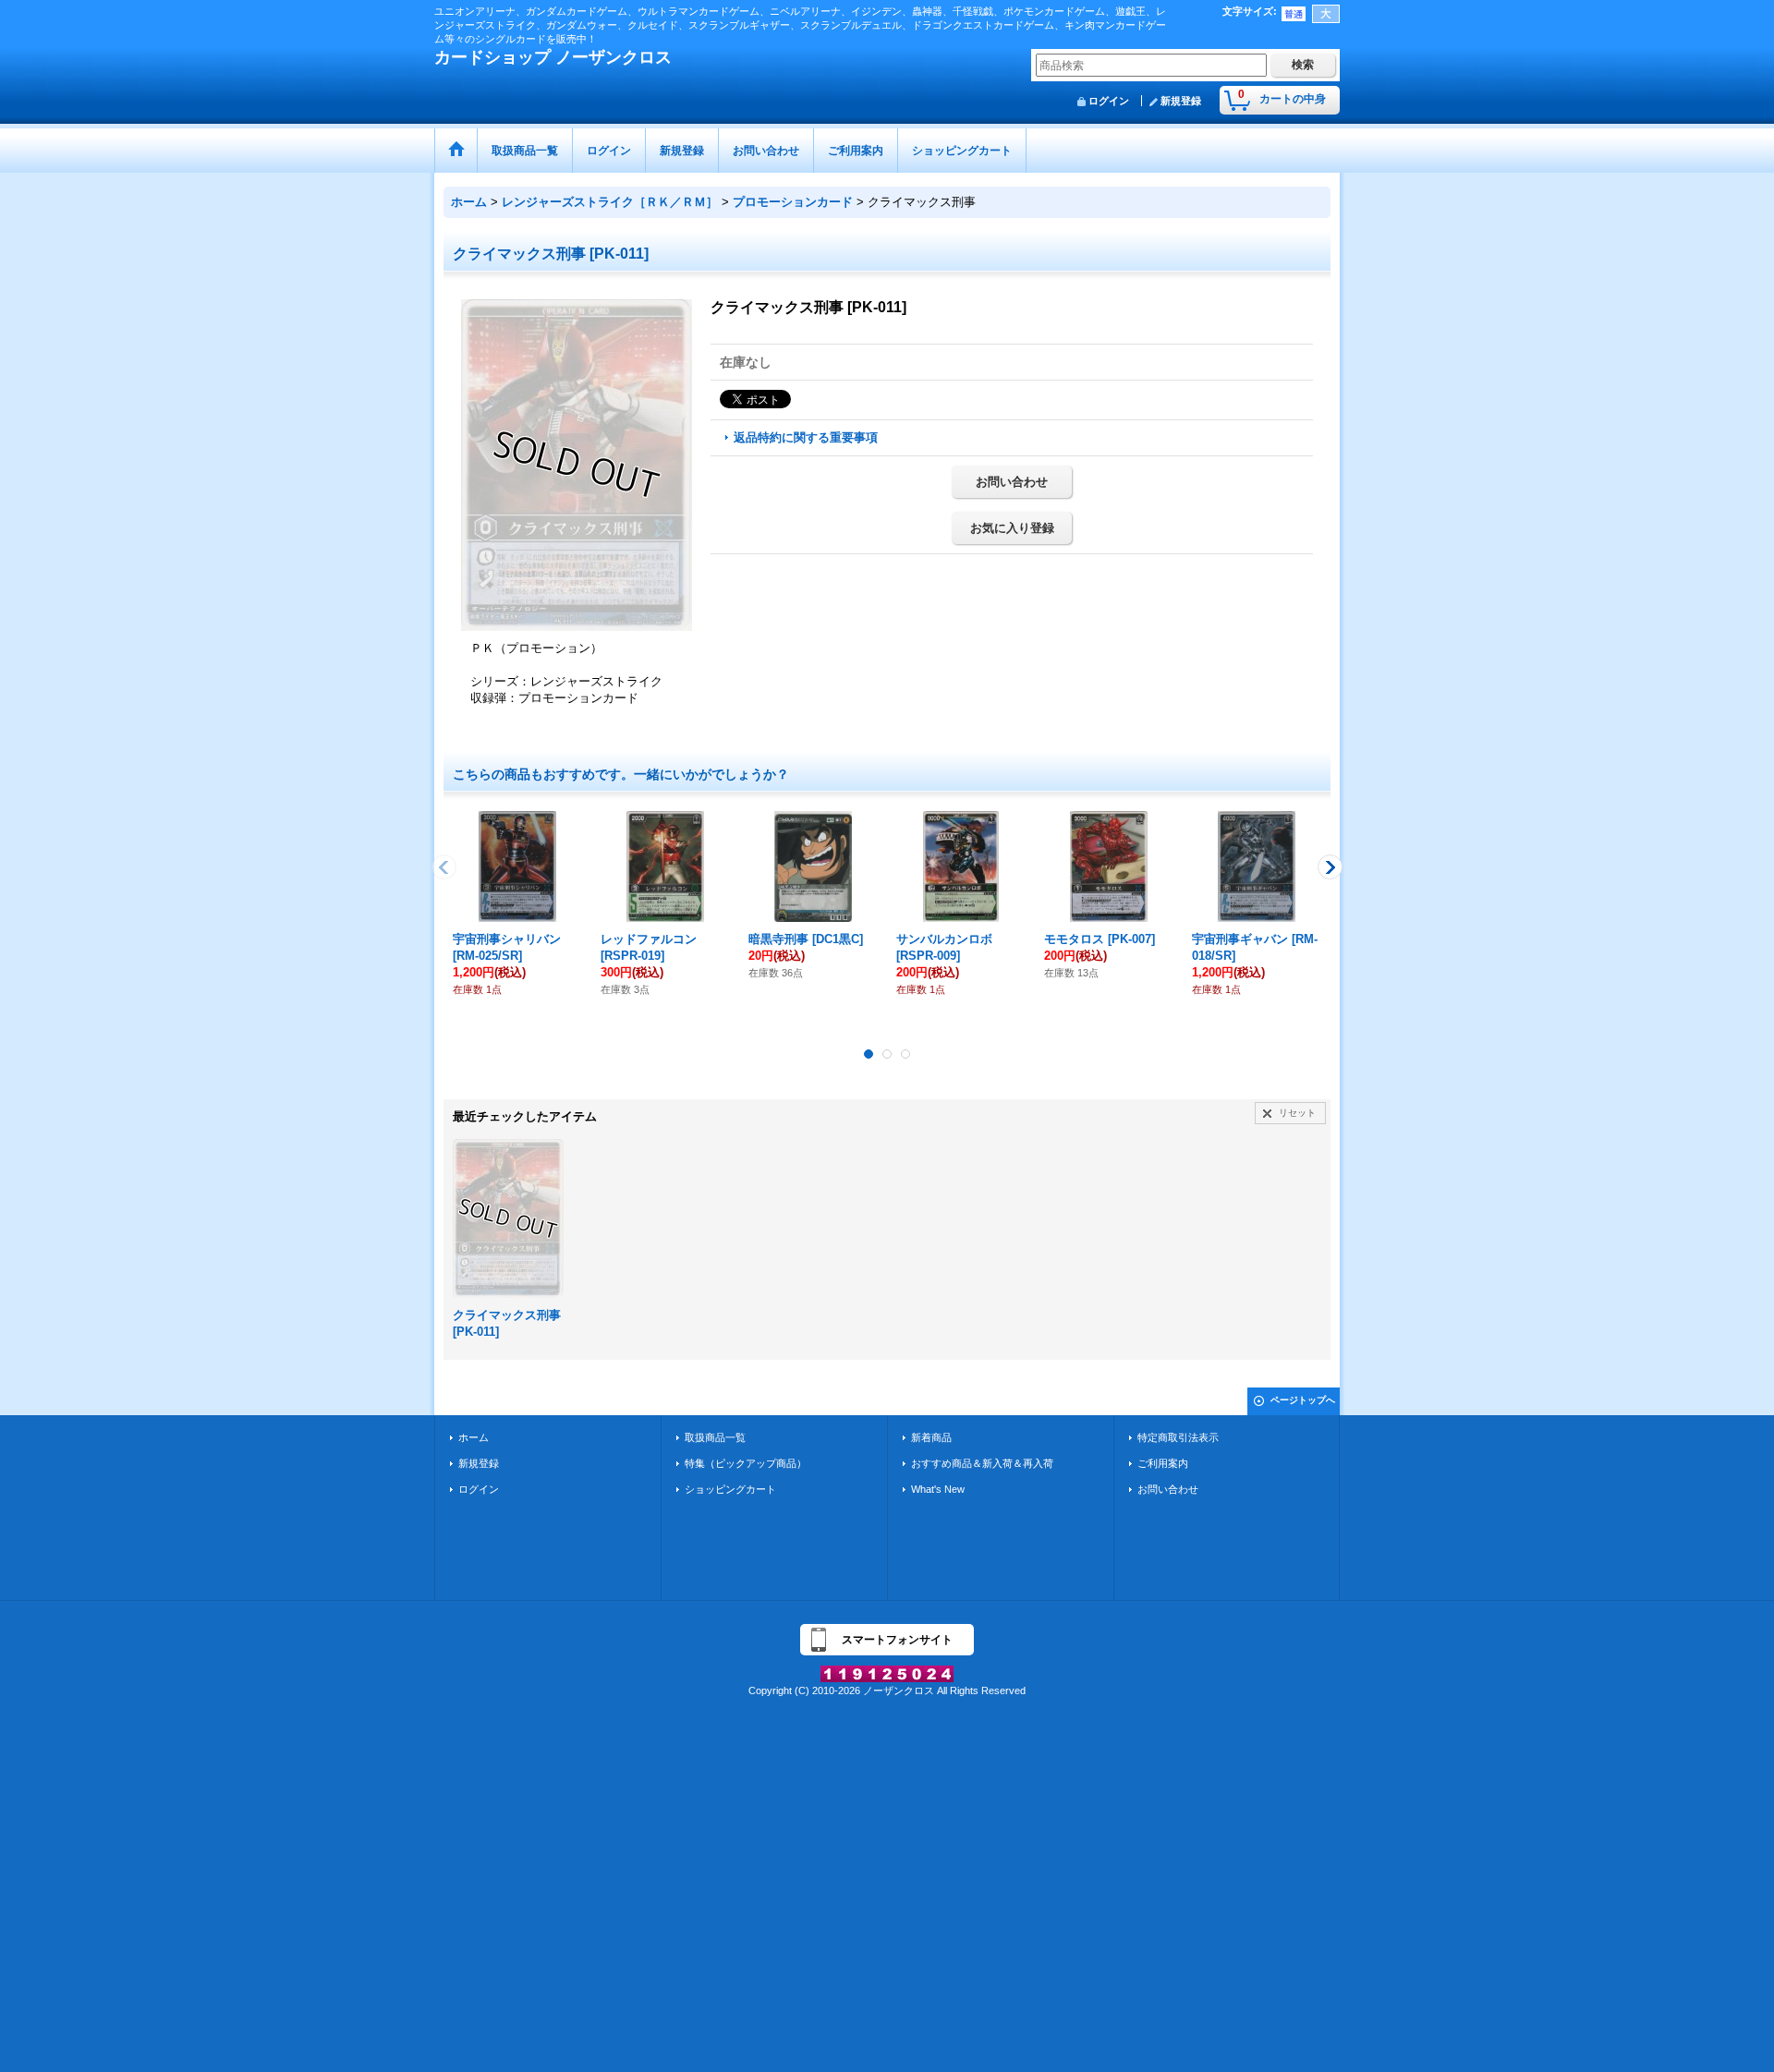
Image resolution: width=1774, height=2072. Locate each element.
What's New (938, 1489)
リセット (1297, 1113)
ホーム (474, 1437)
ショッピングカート (730, 1489)
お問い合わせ (1012, 482)
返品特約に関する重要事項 (806, 437)
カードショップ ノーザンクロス (553, 57)
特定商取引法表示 (1178, 1437)
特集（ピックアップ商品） (746, 1463)
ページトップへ (1303, 1400)
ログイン (1109, 101)
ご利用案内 (1163, 1463)
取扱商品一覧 (715, 1437)
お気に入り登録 (1012, 528)
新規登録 (1181, 101)
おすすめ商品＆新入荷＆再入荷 (982, 1463)
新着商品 (931, 1437)
